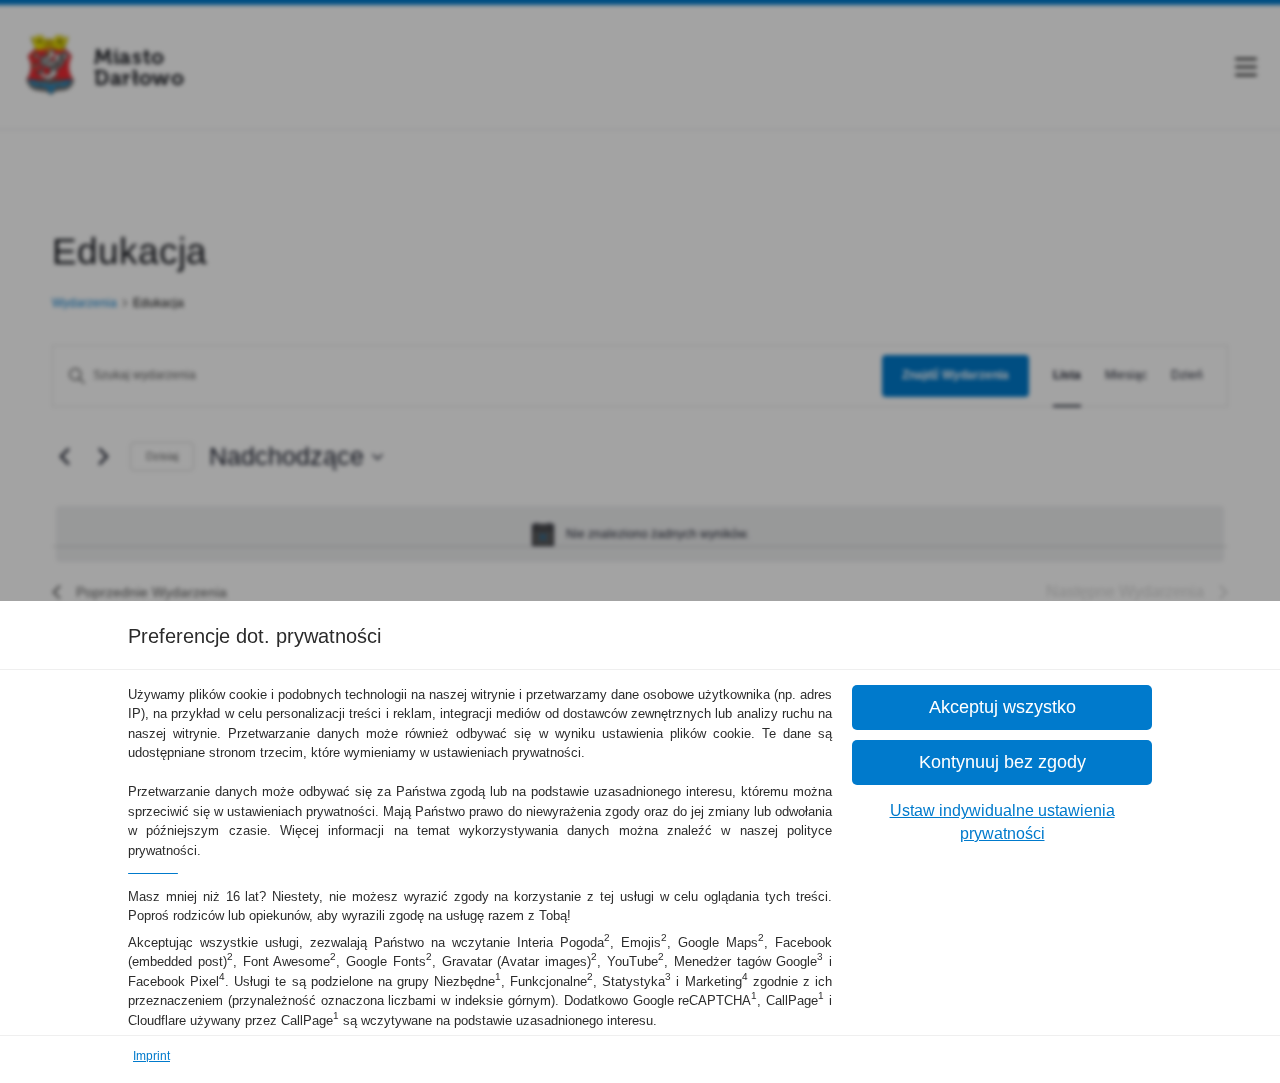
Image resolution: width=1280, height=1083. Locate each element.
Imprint (151, 1056)
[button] (1002, 707)
